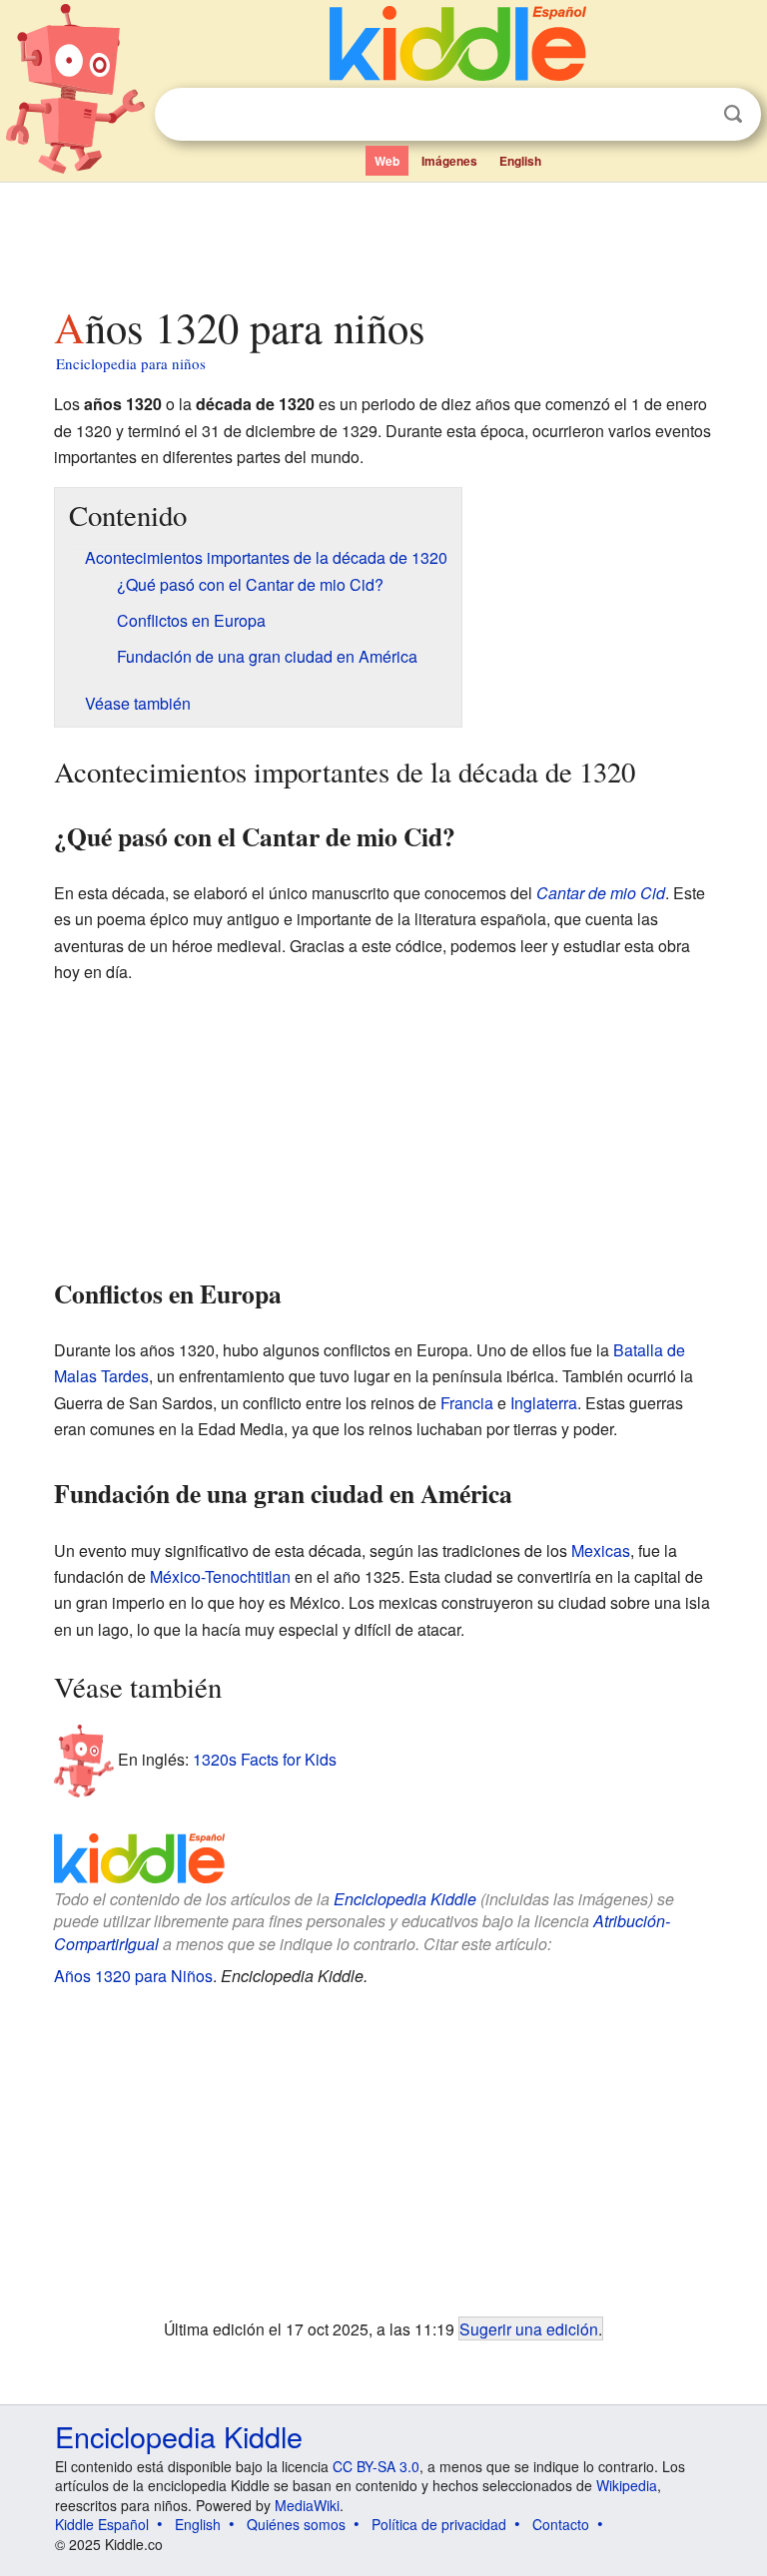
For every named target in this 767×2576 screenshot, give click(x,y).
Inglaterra (544, 1403)
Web (387, 161)
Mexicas (601, 1550)
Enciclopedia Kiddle (405, 1899)
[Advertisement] (384, 239)
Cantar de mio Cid (601, 893)
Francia (467, 1403)
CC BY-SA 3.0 (376, 2466)
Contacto (561, 2524)
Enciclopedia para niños (131, 363)
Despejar (692, 115)
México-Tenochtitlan (220, 1576)
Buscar (733, 114)
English (520, 161)
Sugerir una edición (529, 2328)
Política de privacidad (439, 2524)
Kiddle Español (102, 2524)
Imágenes (449, 161)
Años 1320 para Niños (133, 1976)
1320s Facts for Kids (265, 1758)
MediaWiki (307, 2505)
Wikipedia (627, 2485)
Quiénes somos (296, 2524)
